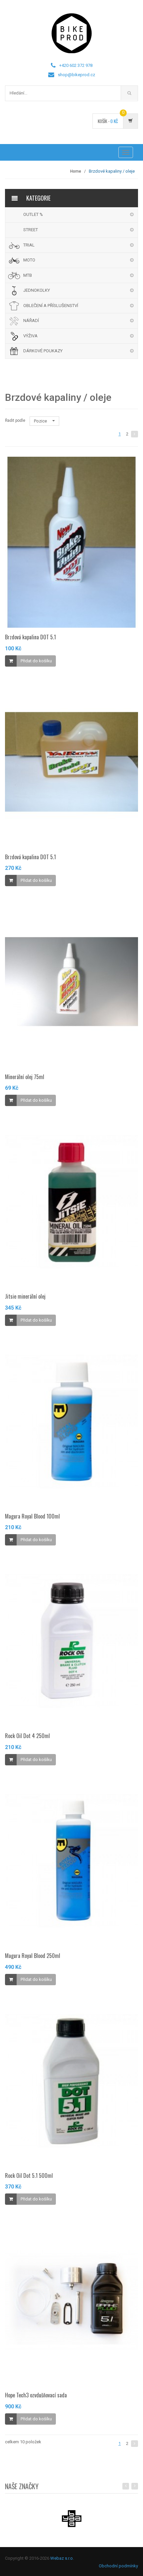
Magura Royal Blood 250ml (33, 1956)
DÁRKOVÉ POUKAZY (43, 351)
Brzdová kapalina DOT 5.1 (30, 637)
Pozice (41, 421)
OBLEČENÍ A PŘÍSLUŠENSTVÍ (51, 306)
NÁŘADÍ (31, 321)
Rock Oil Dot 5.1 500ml (29, 2175)
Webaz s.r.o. (62, 2558)
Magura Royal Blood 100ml (32, 1516)
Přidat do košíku (36, 661)
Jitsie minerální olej (25, 1296)
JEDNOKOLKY (37, 290)
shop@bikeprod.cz (76, 75)
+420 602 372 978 (76, 65)
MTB (28, 275)
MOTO (29, 260)
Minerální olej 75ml (25, 1077)
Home (76, 171)
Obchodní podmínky (118, 2566)
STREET (31, 230)
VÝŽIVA (30, 336)
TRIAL (29, 245)
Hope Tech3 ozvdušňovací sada (36, 2395)
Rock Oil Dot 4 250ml (27, 1736)
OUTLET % (33, 214)
